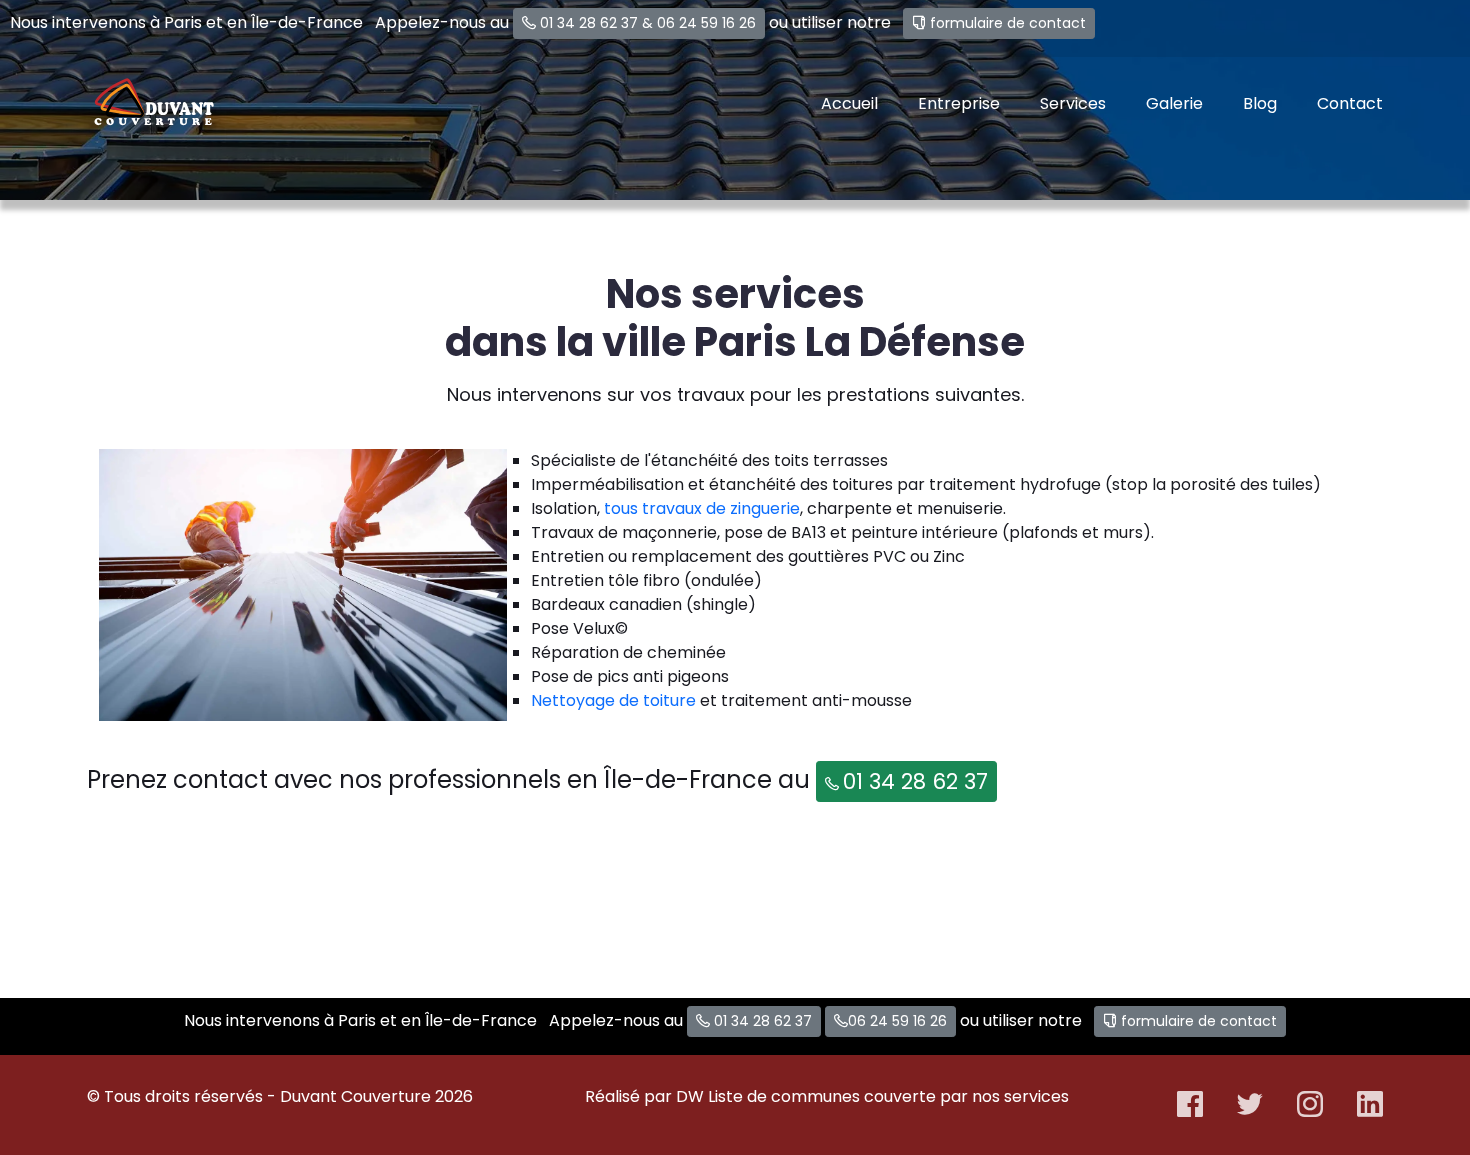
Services (1073, 103)
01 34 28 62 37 (589, 23)
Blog (1260, 103)
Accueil (849, 103)
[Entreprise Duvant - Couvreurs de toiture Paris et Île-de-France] (153, 103)
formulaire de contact (1008, 23)
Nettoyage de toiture (613, 700)
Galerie (1174, 103)
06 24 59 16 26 (706, 23)
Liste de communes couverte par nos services (888, 1096)
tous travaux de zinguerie (702, 508)
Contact (1350, 103)
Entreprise (959, 103)
